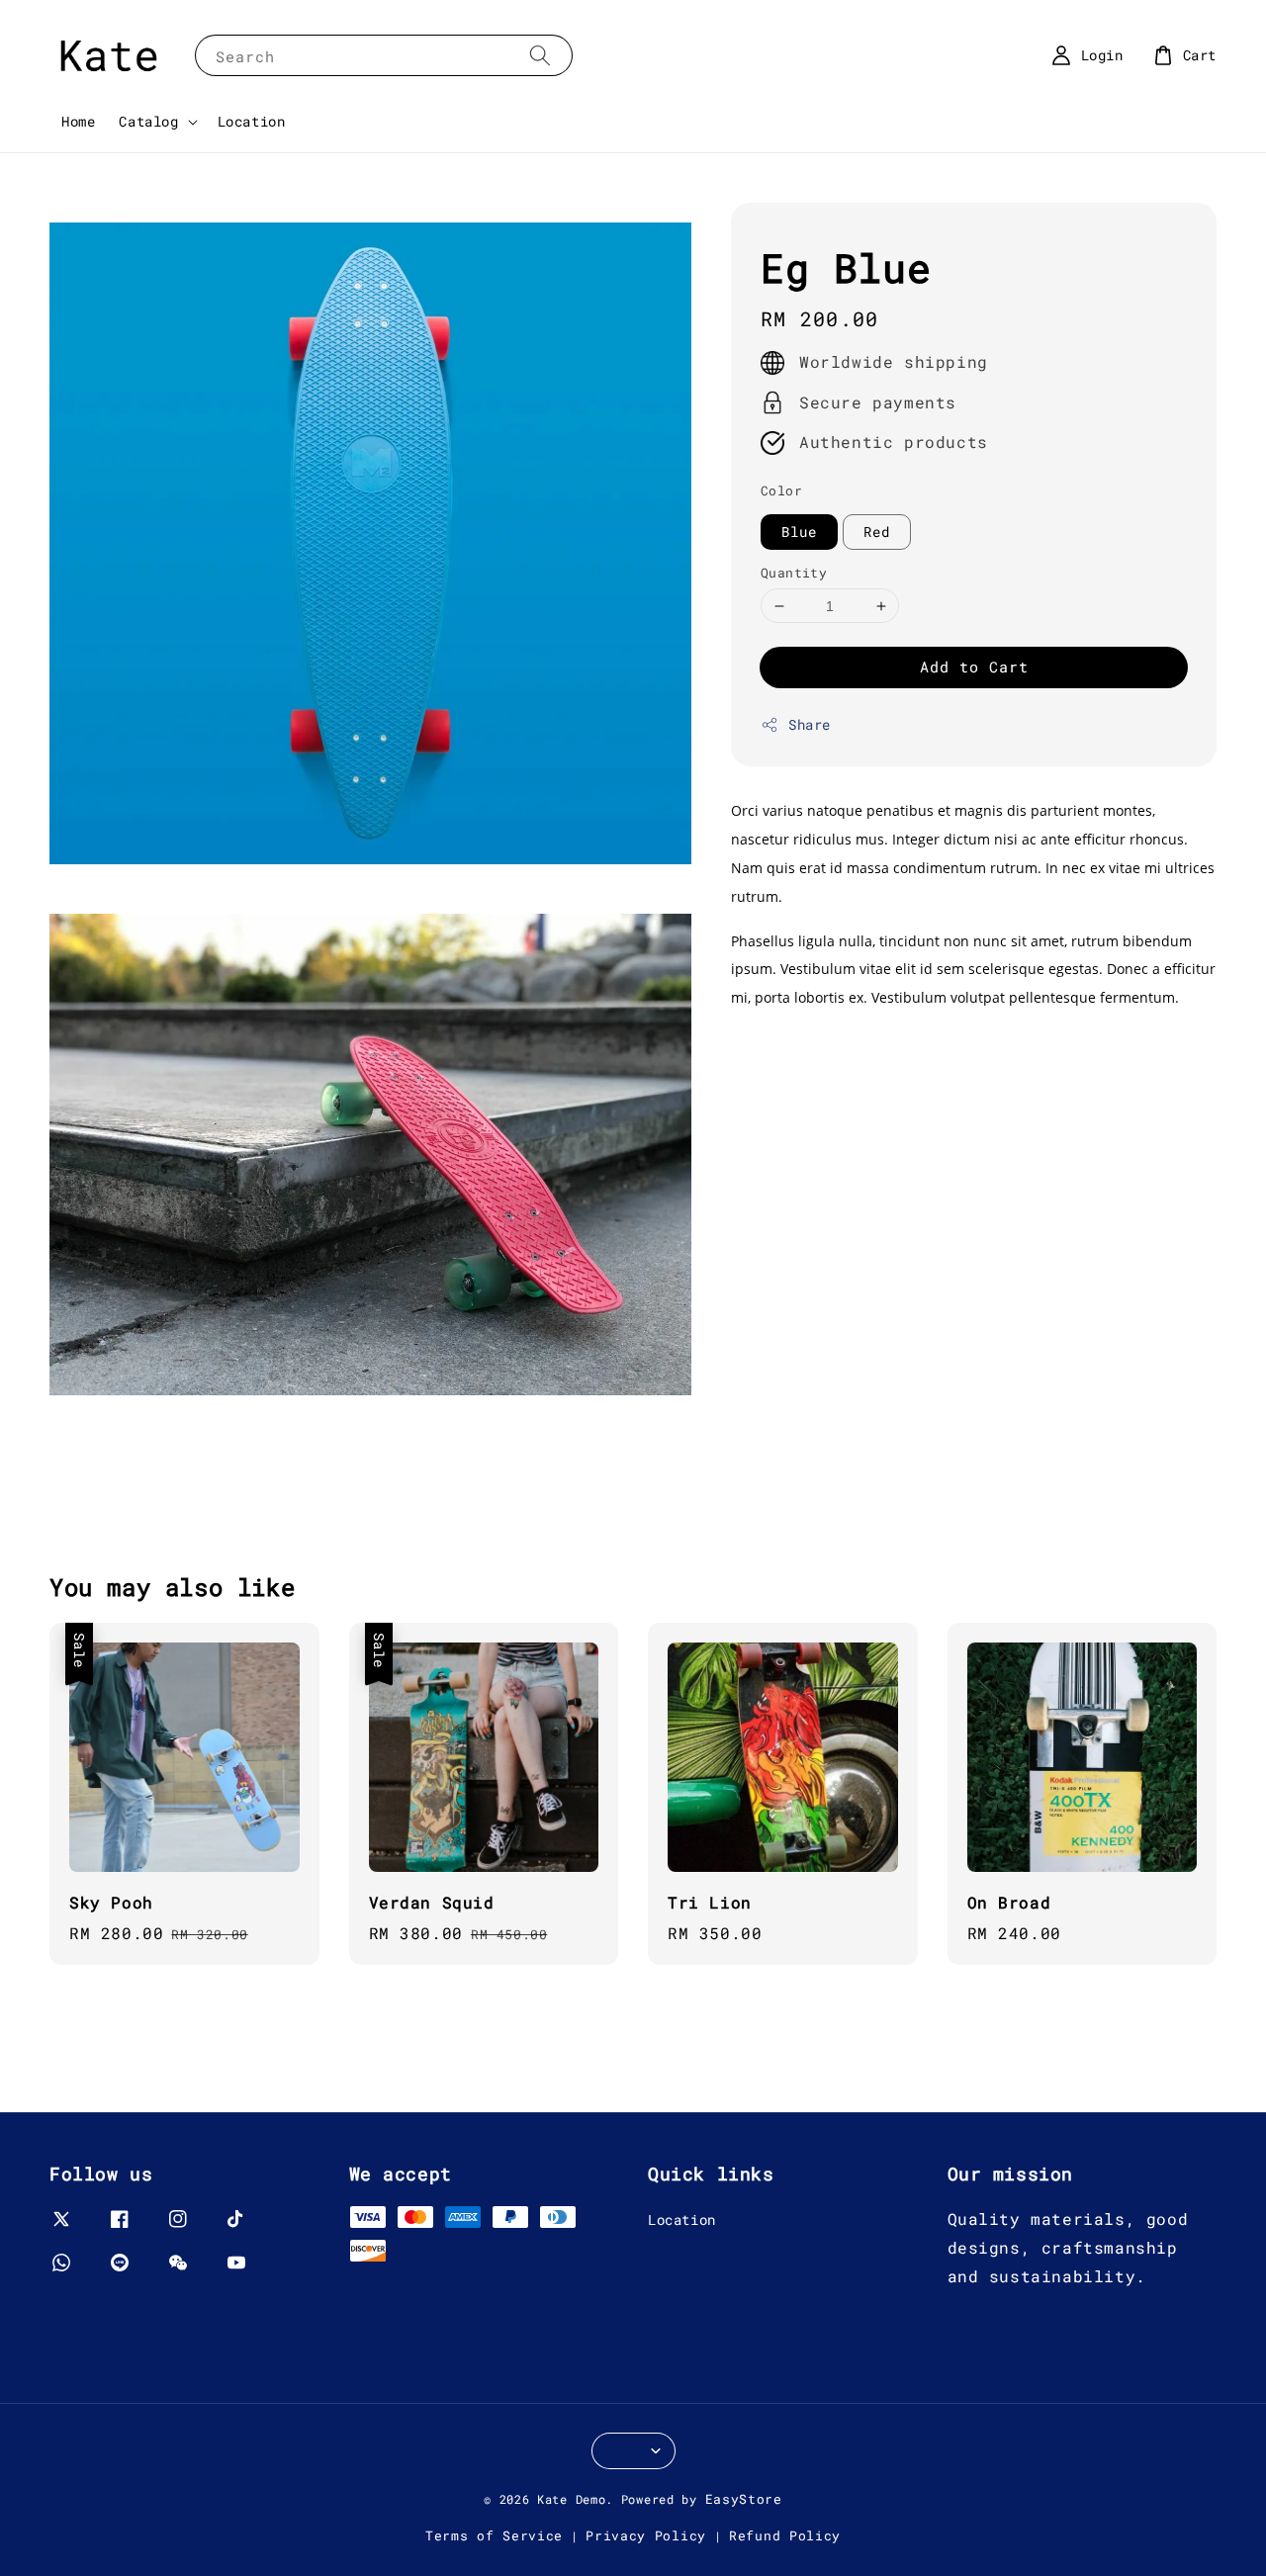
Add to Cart (974, 667)
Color (781, 491)
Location (252, 121)
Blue (799, 532)
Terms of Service (494, 2535)
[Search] (540, 55)
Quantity (794, 573)
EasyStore (744, 2499)
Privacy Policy (646, 2535)
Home (78, 121)
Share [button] (810, 725)
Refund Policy (785, 2535)
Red (877, 532)
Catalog (148, 122)
